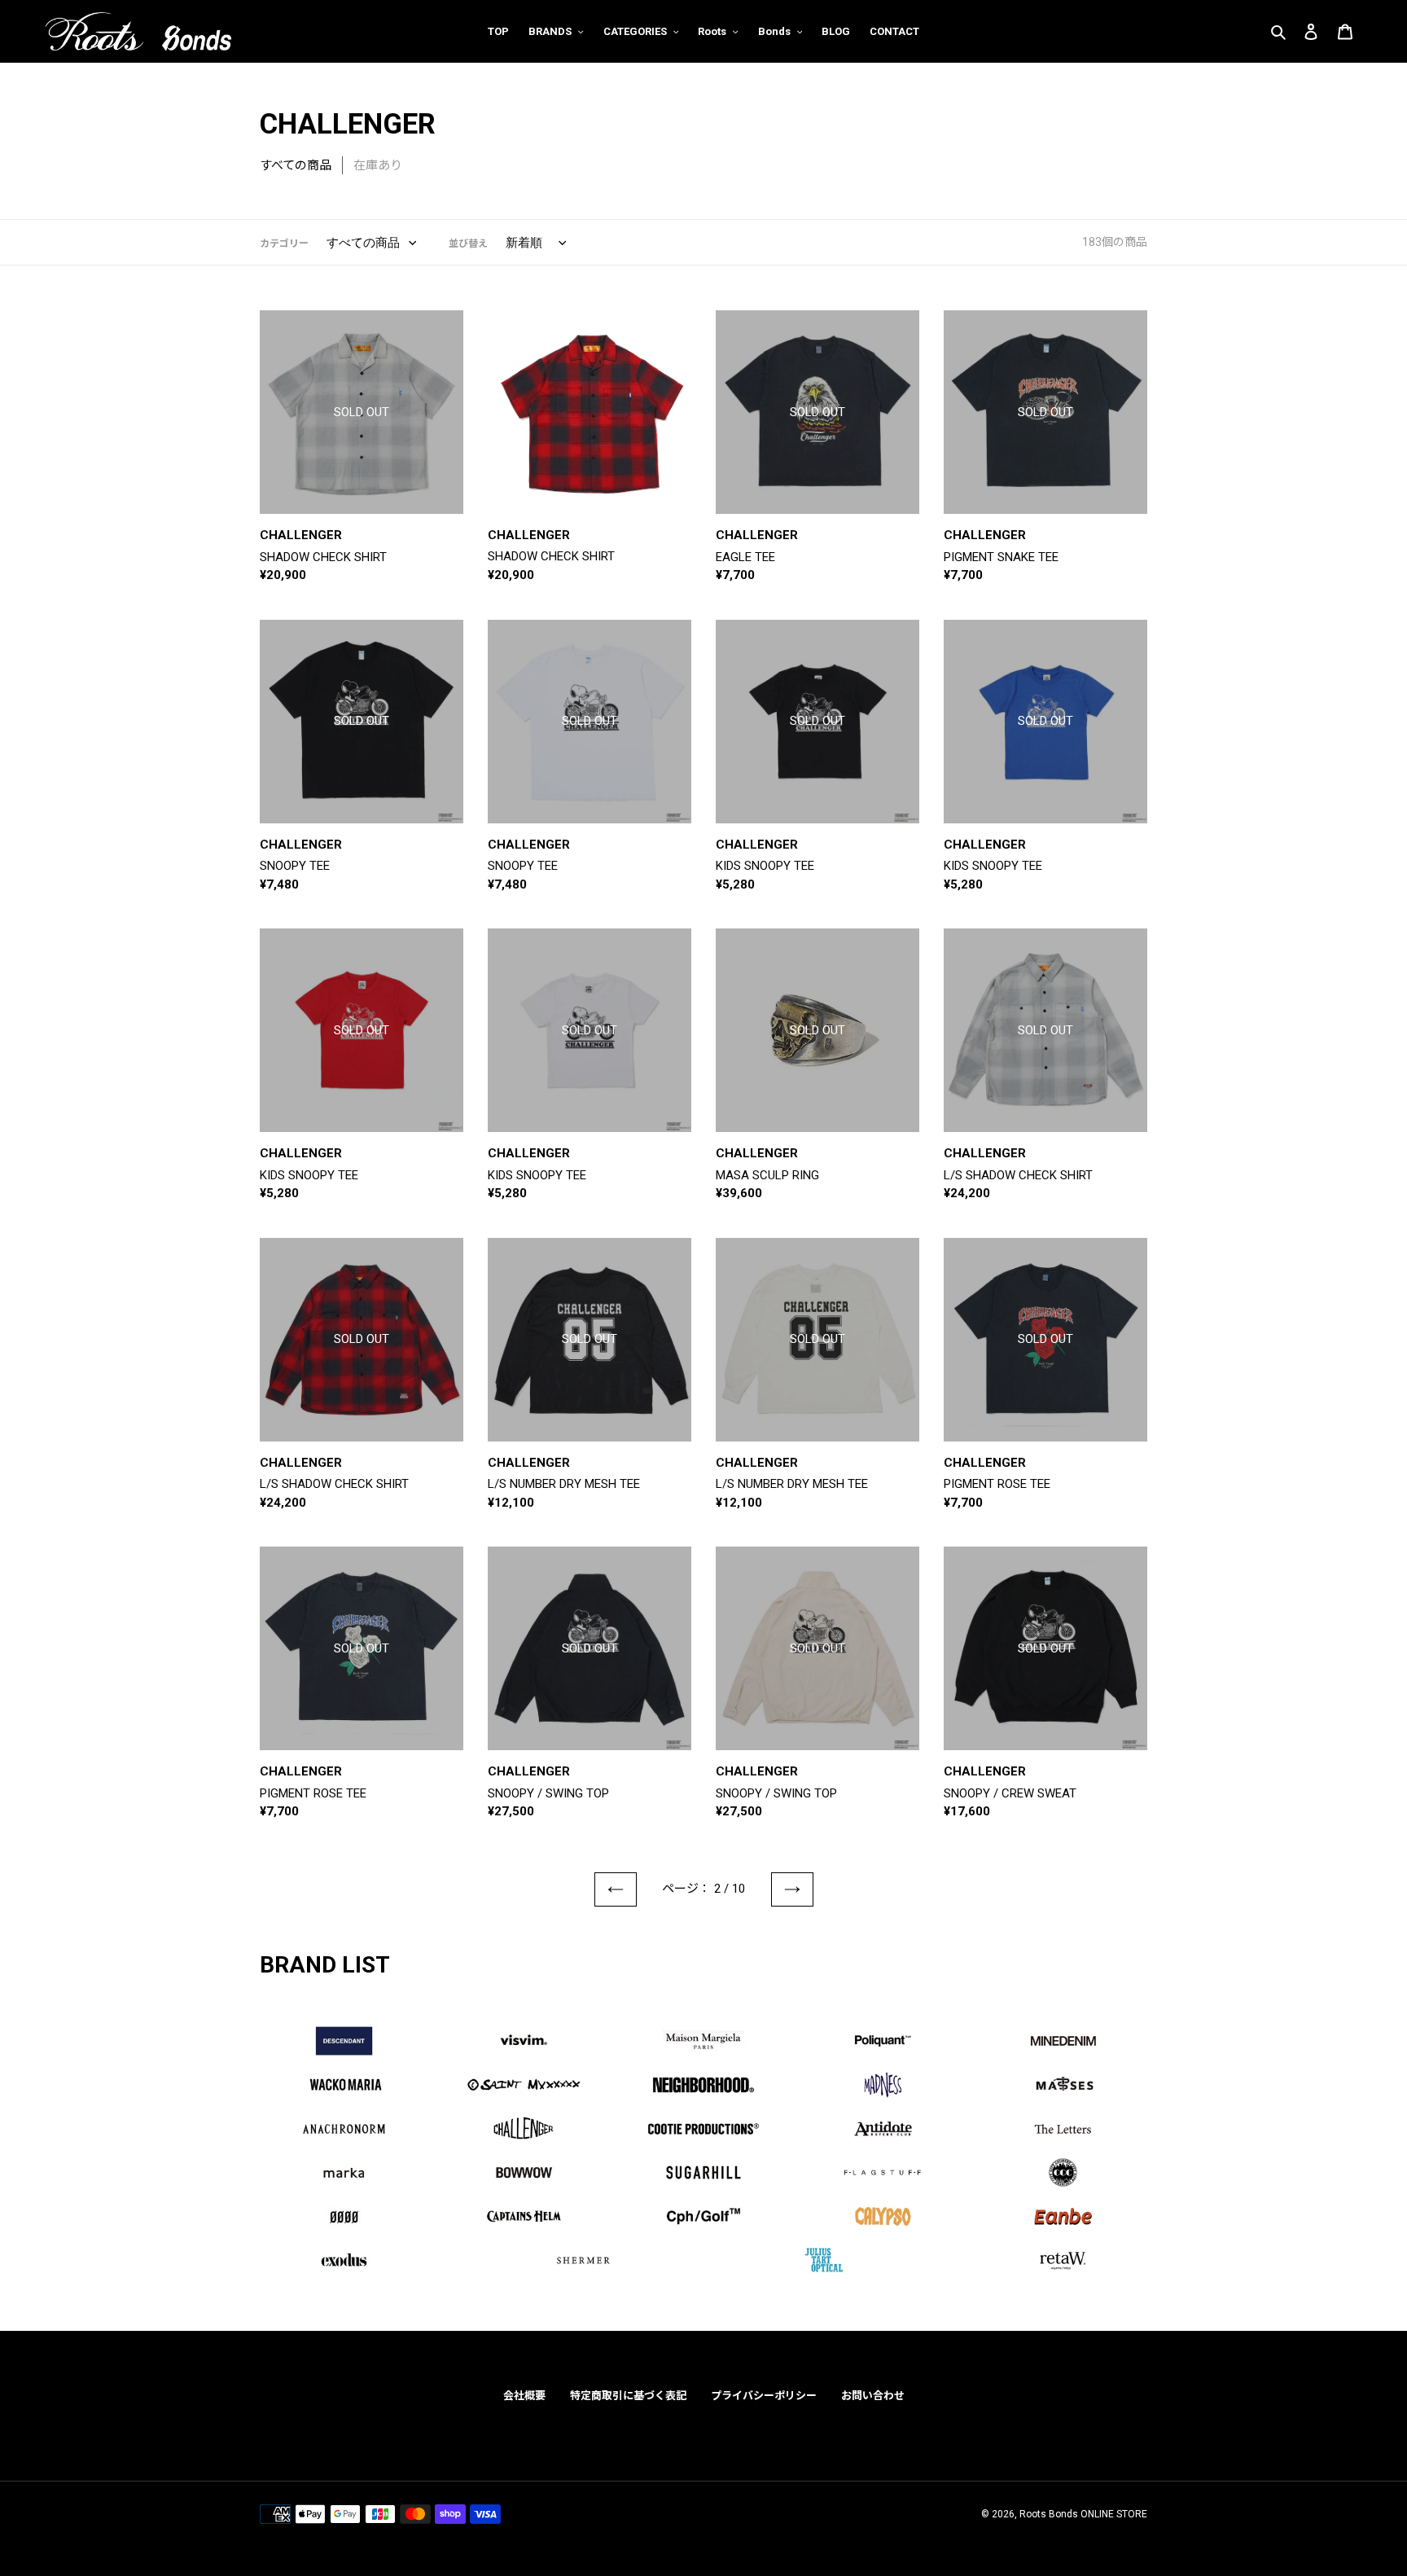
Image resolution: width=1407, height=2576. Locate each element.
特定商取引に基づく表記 (628, 2396)
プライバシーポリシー (764, 2396)
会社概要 (524, 2396)
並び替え (468, 244)
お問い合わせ (873, 2396)
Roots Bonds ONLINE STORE (1083, 2514)
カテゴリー (284, 244)
